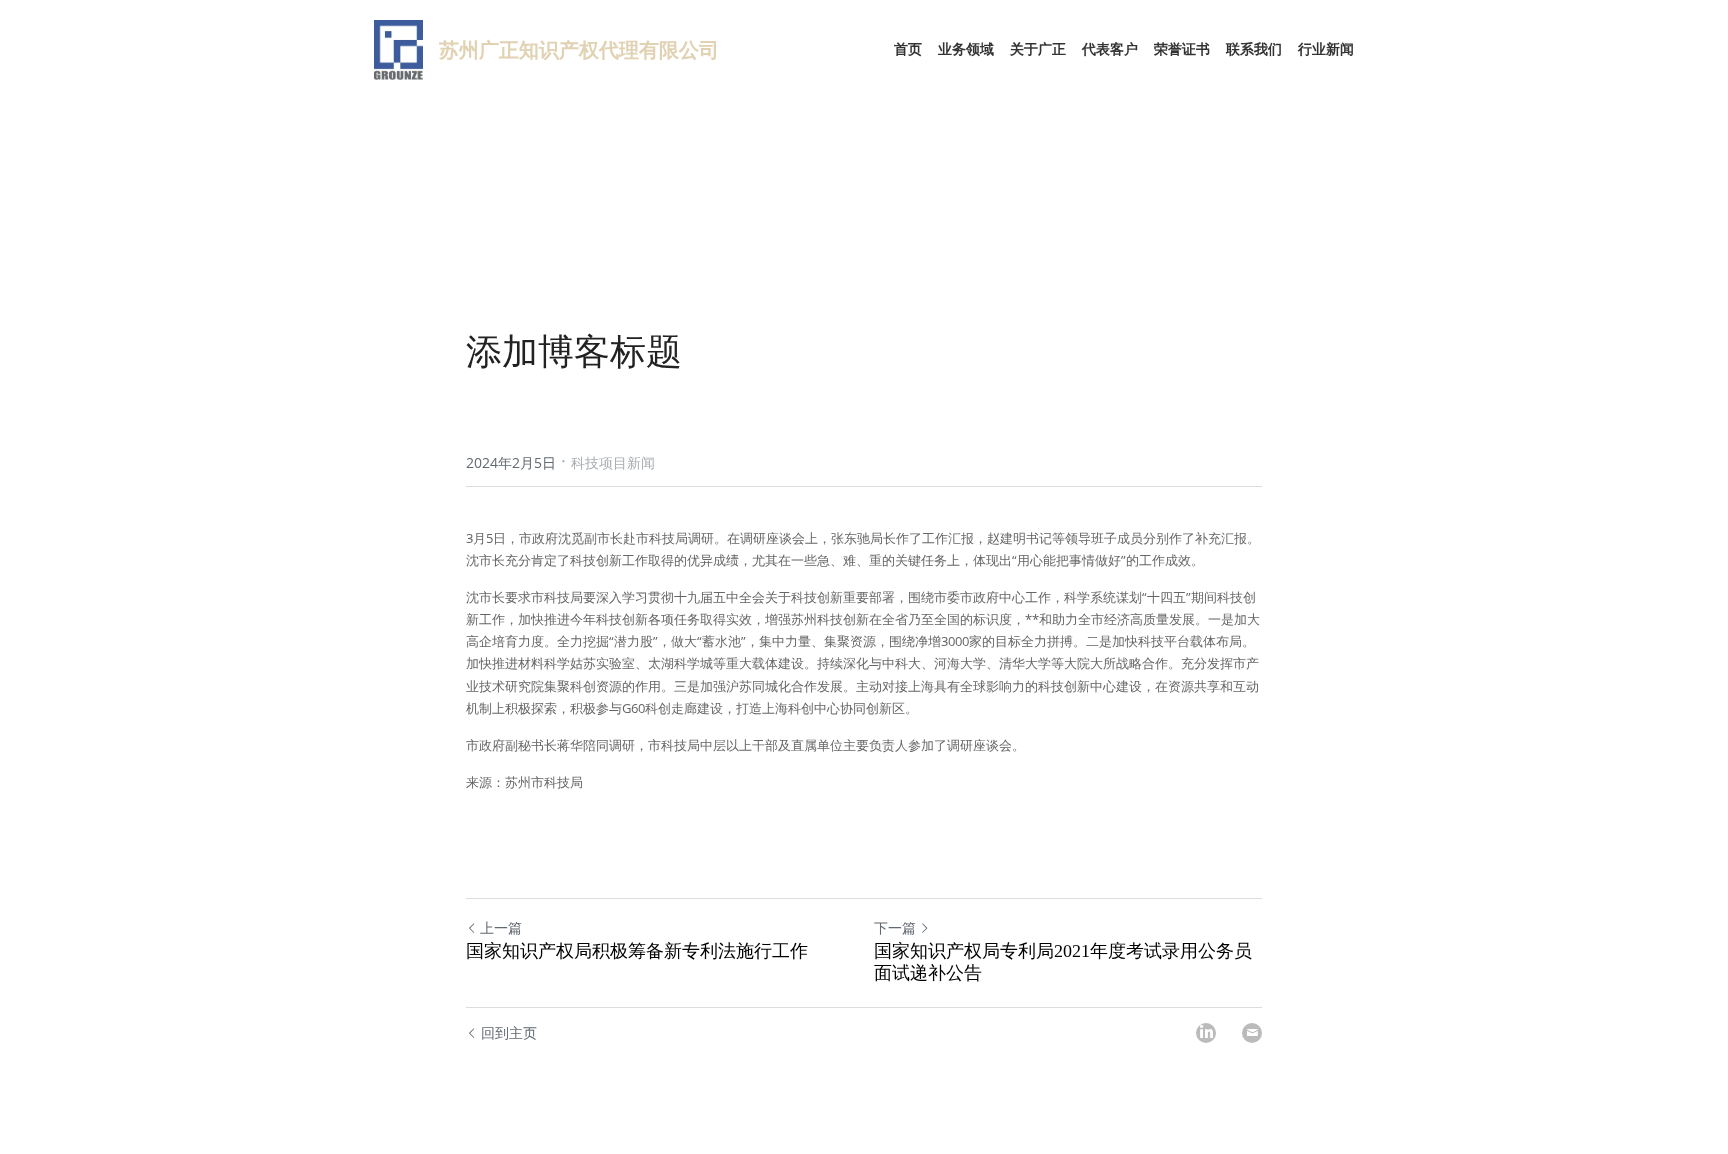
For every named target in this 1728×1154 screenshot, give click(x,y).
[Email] (1252, 1033)
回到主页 (509, 1032)
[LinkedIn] (1206, 1033)
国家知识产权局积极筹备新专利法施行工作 (637, 951)
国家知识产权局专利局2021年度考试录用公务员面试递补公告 (1063, 962)
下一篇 (895, 927)
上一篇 (501, 927)
